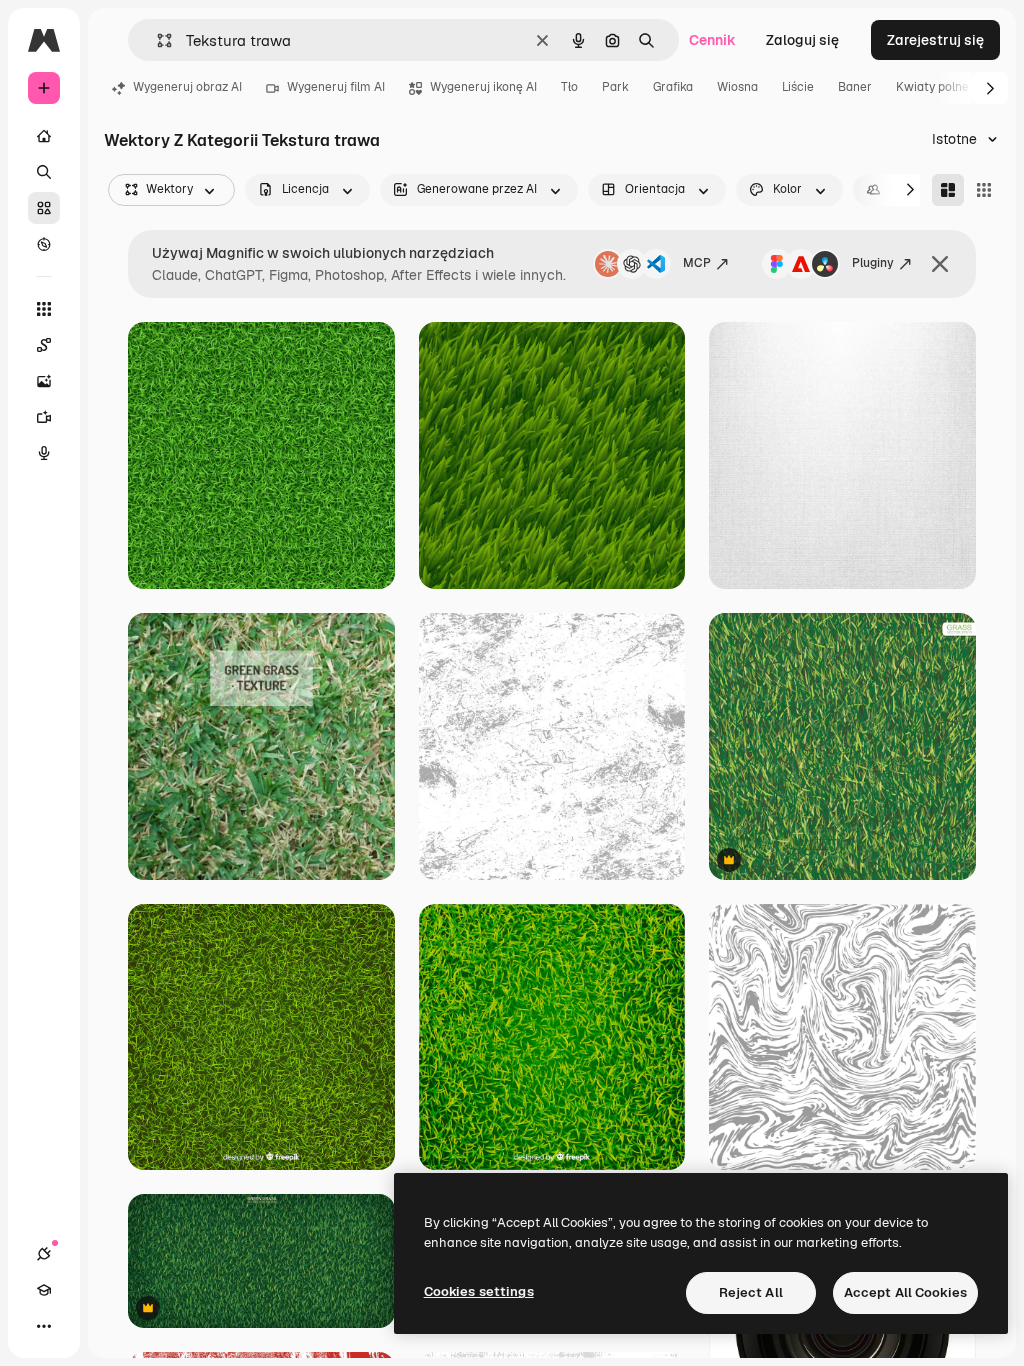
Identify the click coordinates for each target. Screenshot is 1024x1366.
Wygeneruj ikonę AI (483, 87)
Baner (855, 87)
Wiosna (737, 87)
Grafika (673, 87)
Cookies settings (479, 1291)
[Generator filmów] (44, 417)
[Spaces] (44, 345)
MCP (697, 263)
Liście (798, 87)
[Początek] (44, 136)
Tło (569, 87)
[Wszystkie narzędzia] (44, 309)
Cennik (712, 40)
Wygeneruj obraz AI (187, 87)
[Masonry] (948, 190)
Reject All (751, 1292)
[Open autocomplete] (156, 40)
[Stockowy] (44, 208)
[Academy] (44, 1290)
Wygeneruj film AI (336, 87)
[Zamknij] (940, 264)
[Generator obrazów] (44, 381)
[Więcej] (44, 1326)
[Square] (984, 190)
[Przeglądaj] (44, 244)
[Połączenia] (44, 1254)
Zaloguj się (802, 40)
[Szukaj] (44, 172)
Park (615, 87)
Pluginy (873, 263)
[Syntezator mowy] (44, 453)
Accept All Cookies (905, 1292)
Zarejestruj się (935, 40)
